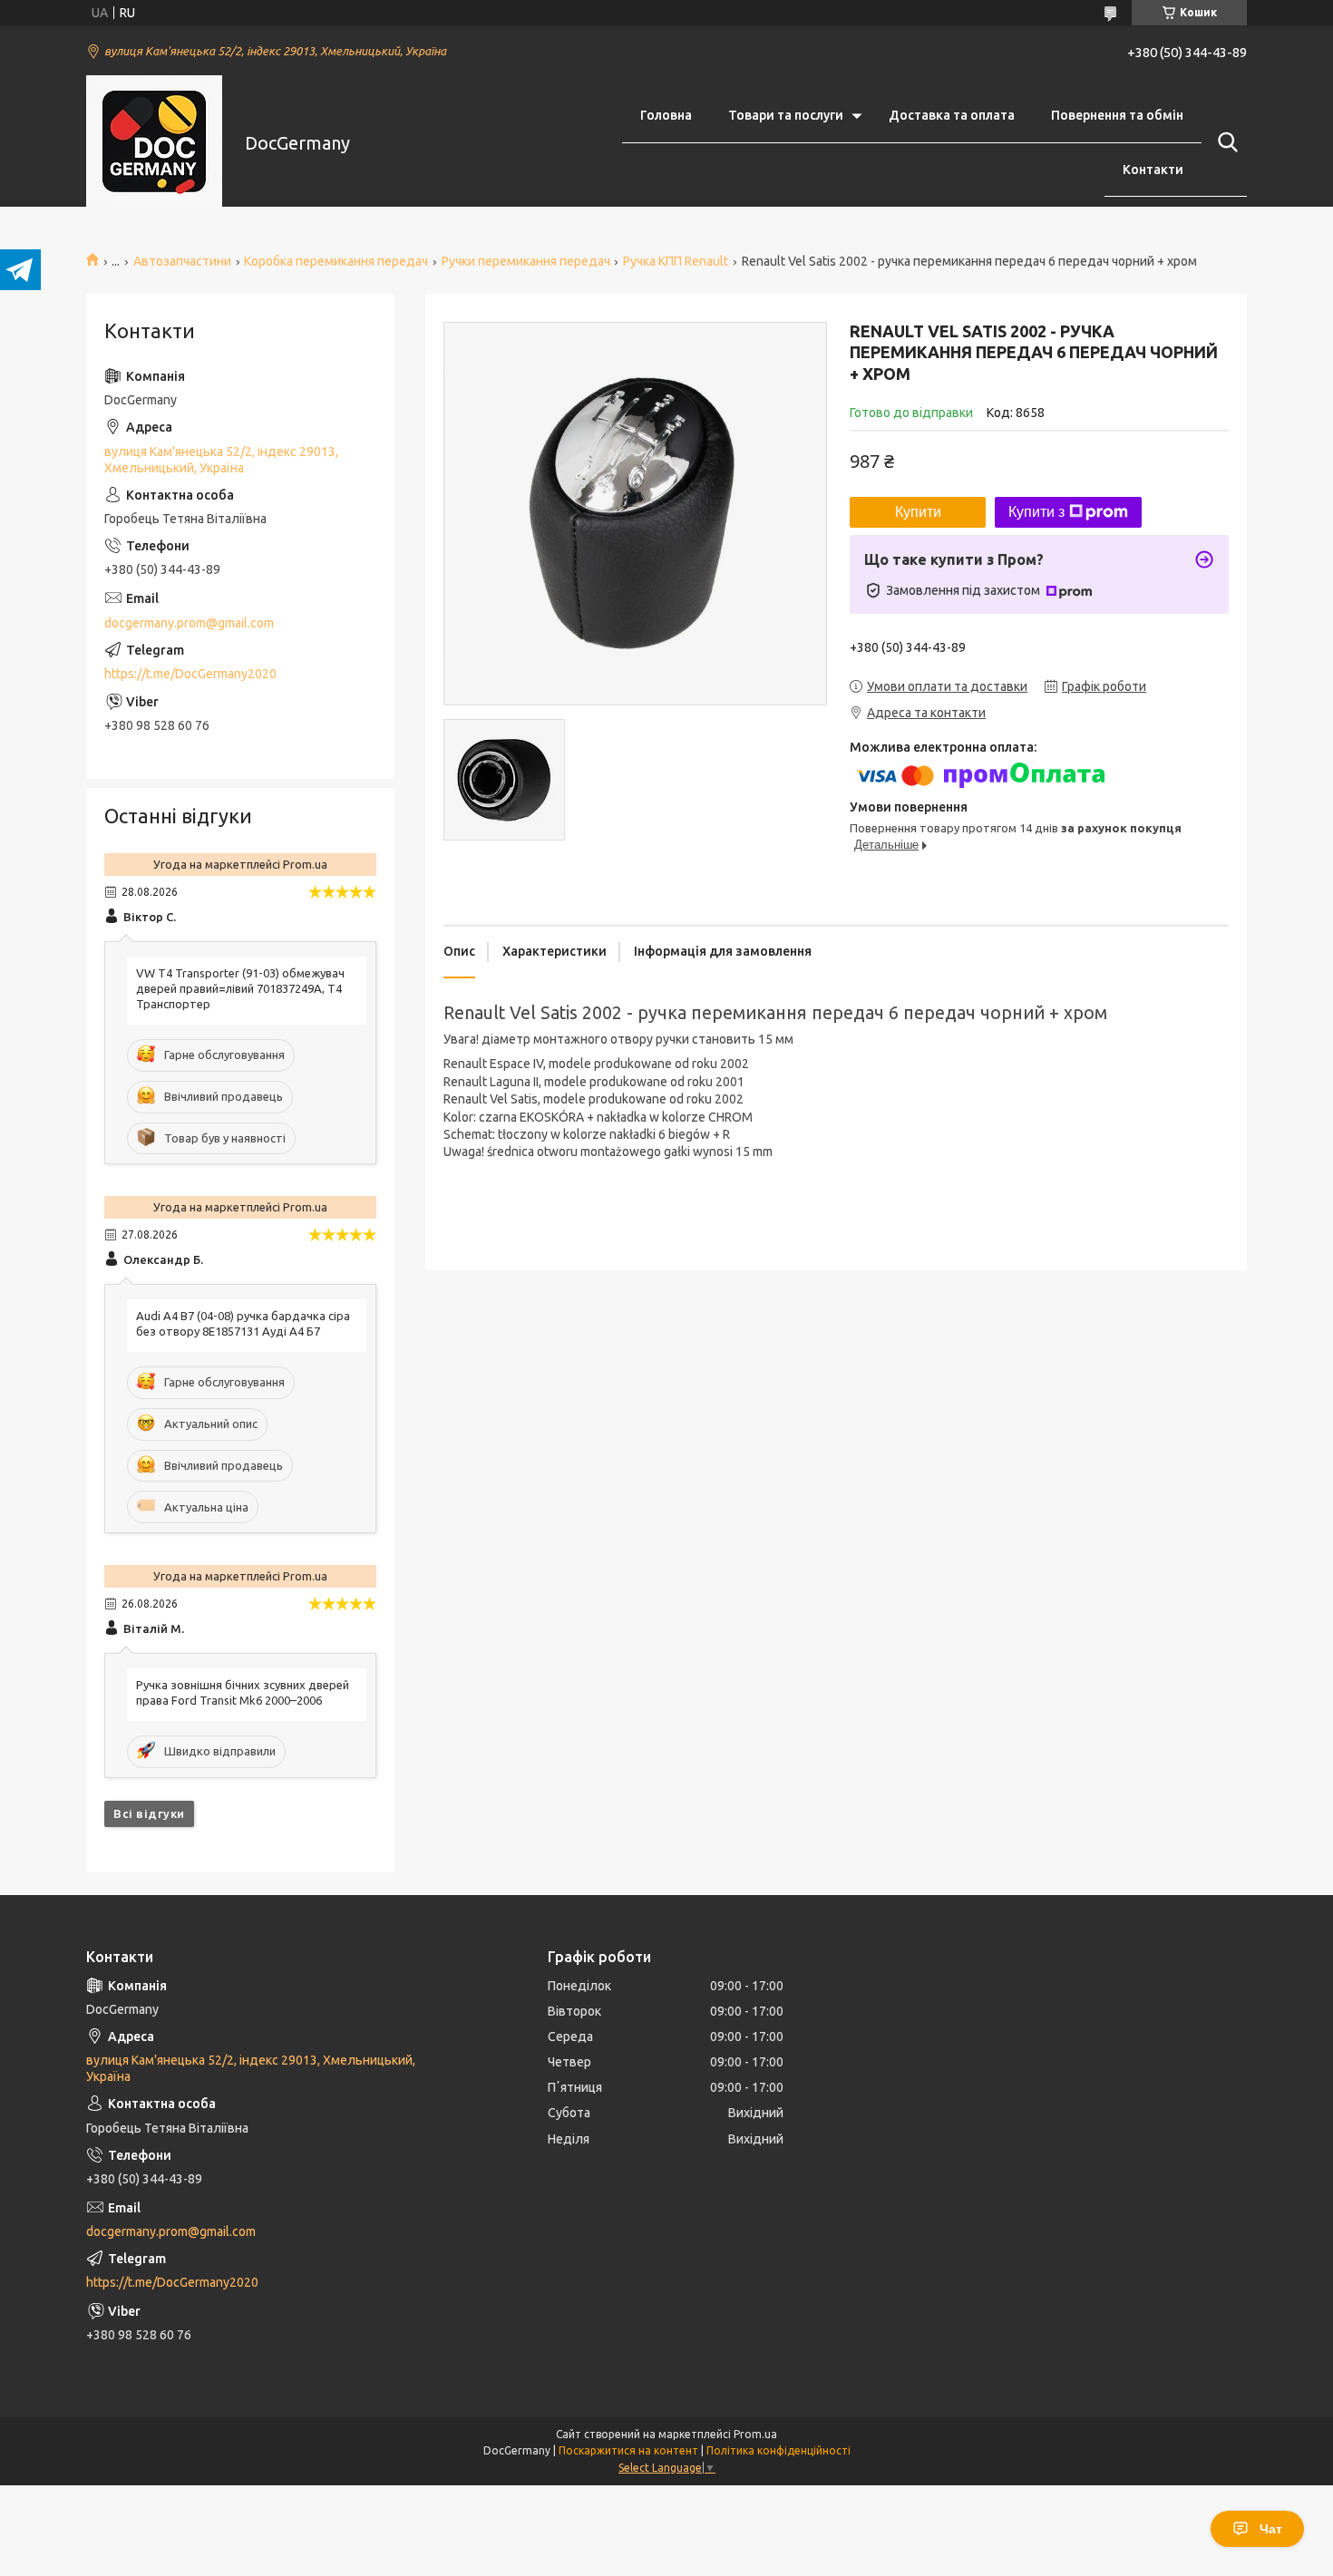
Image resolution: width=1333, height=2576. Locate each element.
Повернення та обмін (1117, 115)
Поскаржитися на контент (628, 2450)
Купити (918, 512)
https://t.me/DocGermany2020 (190, 674)
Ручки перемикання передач (526, 261)
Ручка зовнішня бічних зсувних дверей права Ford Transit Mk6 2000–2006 (243, 1692)
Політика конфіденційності (778, 2450)
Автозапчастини (182, 261)
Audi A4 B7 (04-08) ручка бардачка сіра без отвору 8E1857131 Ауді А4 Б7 (243, 1323)
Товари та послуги (786, 115)
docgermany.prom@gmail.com (189, 623)
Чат (1271, 2529)
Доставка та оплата (952, 115)
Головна (666, 115)
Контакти (1153, 170)
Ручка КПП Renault (676, 261)
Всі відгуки (149, 1813)
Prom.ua (755, 2434)
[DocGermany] (154, 143)
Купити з (1036, 512)
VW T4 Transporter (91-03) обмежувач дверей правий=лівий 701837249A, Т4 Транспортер (240, 988)
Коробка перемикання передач (336, 261)
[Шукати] (1224, 142)
